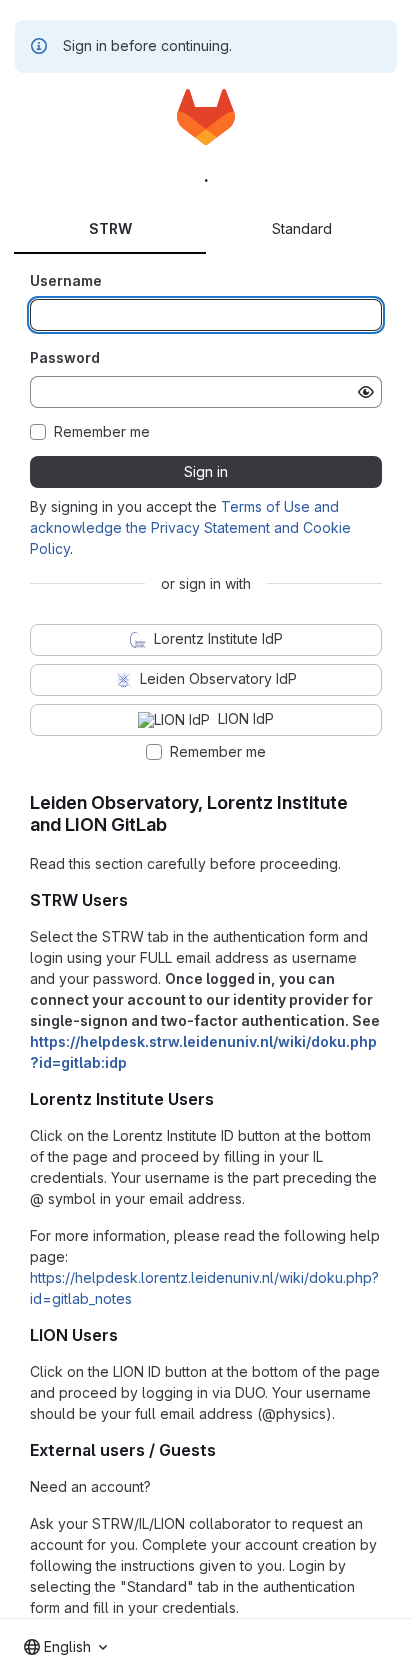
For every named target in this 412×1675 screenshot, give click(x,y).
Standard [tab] (302, 228)
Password (65, 357)
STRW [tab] (110, 228)
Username (66, 280)
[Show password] (366, 392)
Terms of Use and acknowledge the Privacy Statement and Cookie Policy (190, 527)
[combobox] (65, 1647)
